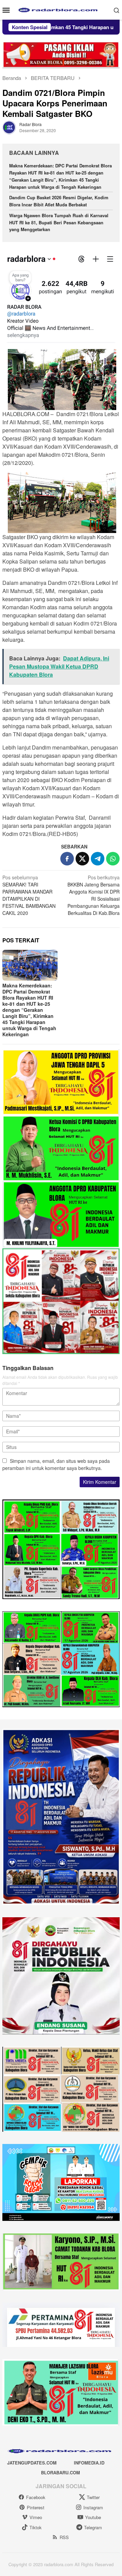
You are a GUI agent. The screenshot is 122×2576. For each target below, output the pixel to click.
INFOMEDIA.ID (89, 2463)
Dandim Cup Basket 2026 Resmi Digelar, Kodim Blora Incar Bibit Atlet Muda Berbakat (59, 201)
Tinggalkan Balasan (28, 1368)
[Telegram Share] (98, 859)
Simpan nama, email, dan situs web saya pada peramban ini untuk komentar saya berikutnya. (56, 1464)
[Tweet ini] (82, 859)
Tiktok (36, 2527)
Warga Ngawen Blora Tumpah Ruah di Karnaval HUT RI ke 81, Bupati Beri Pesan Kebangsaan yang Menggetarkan (59, 222)
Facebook (36, 2497)
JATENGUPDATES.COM (32, 2463)
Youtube (93, 2517)
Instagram (93, 2507)
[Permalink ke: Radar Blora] (9, 127)
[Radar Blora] (61, 9)
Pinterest (36, 2507)
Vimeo (36, 2517)
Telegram (93, 2527)
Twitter (93, 2497)
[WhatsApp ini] (113, 859)
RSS (64, 2537)
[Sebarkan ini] (67, 859)
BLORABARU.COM (60, 2472)
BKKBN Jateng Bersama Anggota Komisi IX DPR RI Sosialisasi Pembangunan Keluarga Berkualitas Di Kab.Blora (94, 895)
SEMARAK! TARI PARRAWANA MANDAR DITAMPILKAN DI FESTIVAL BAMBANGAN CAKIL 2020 (29, 895)
